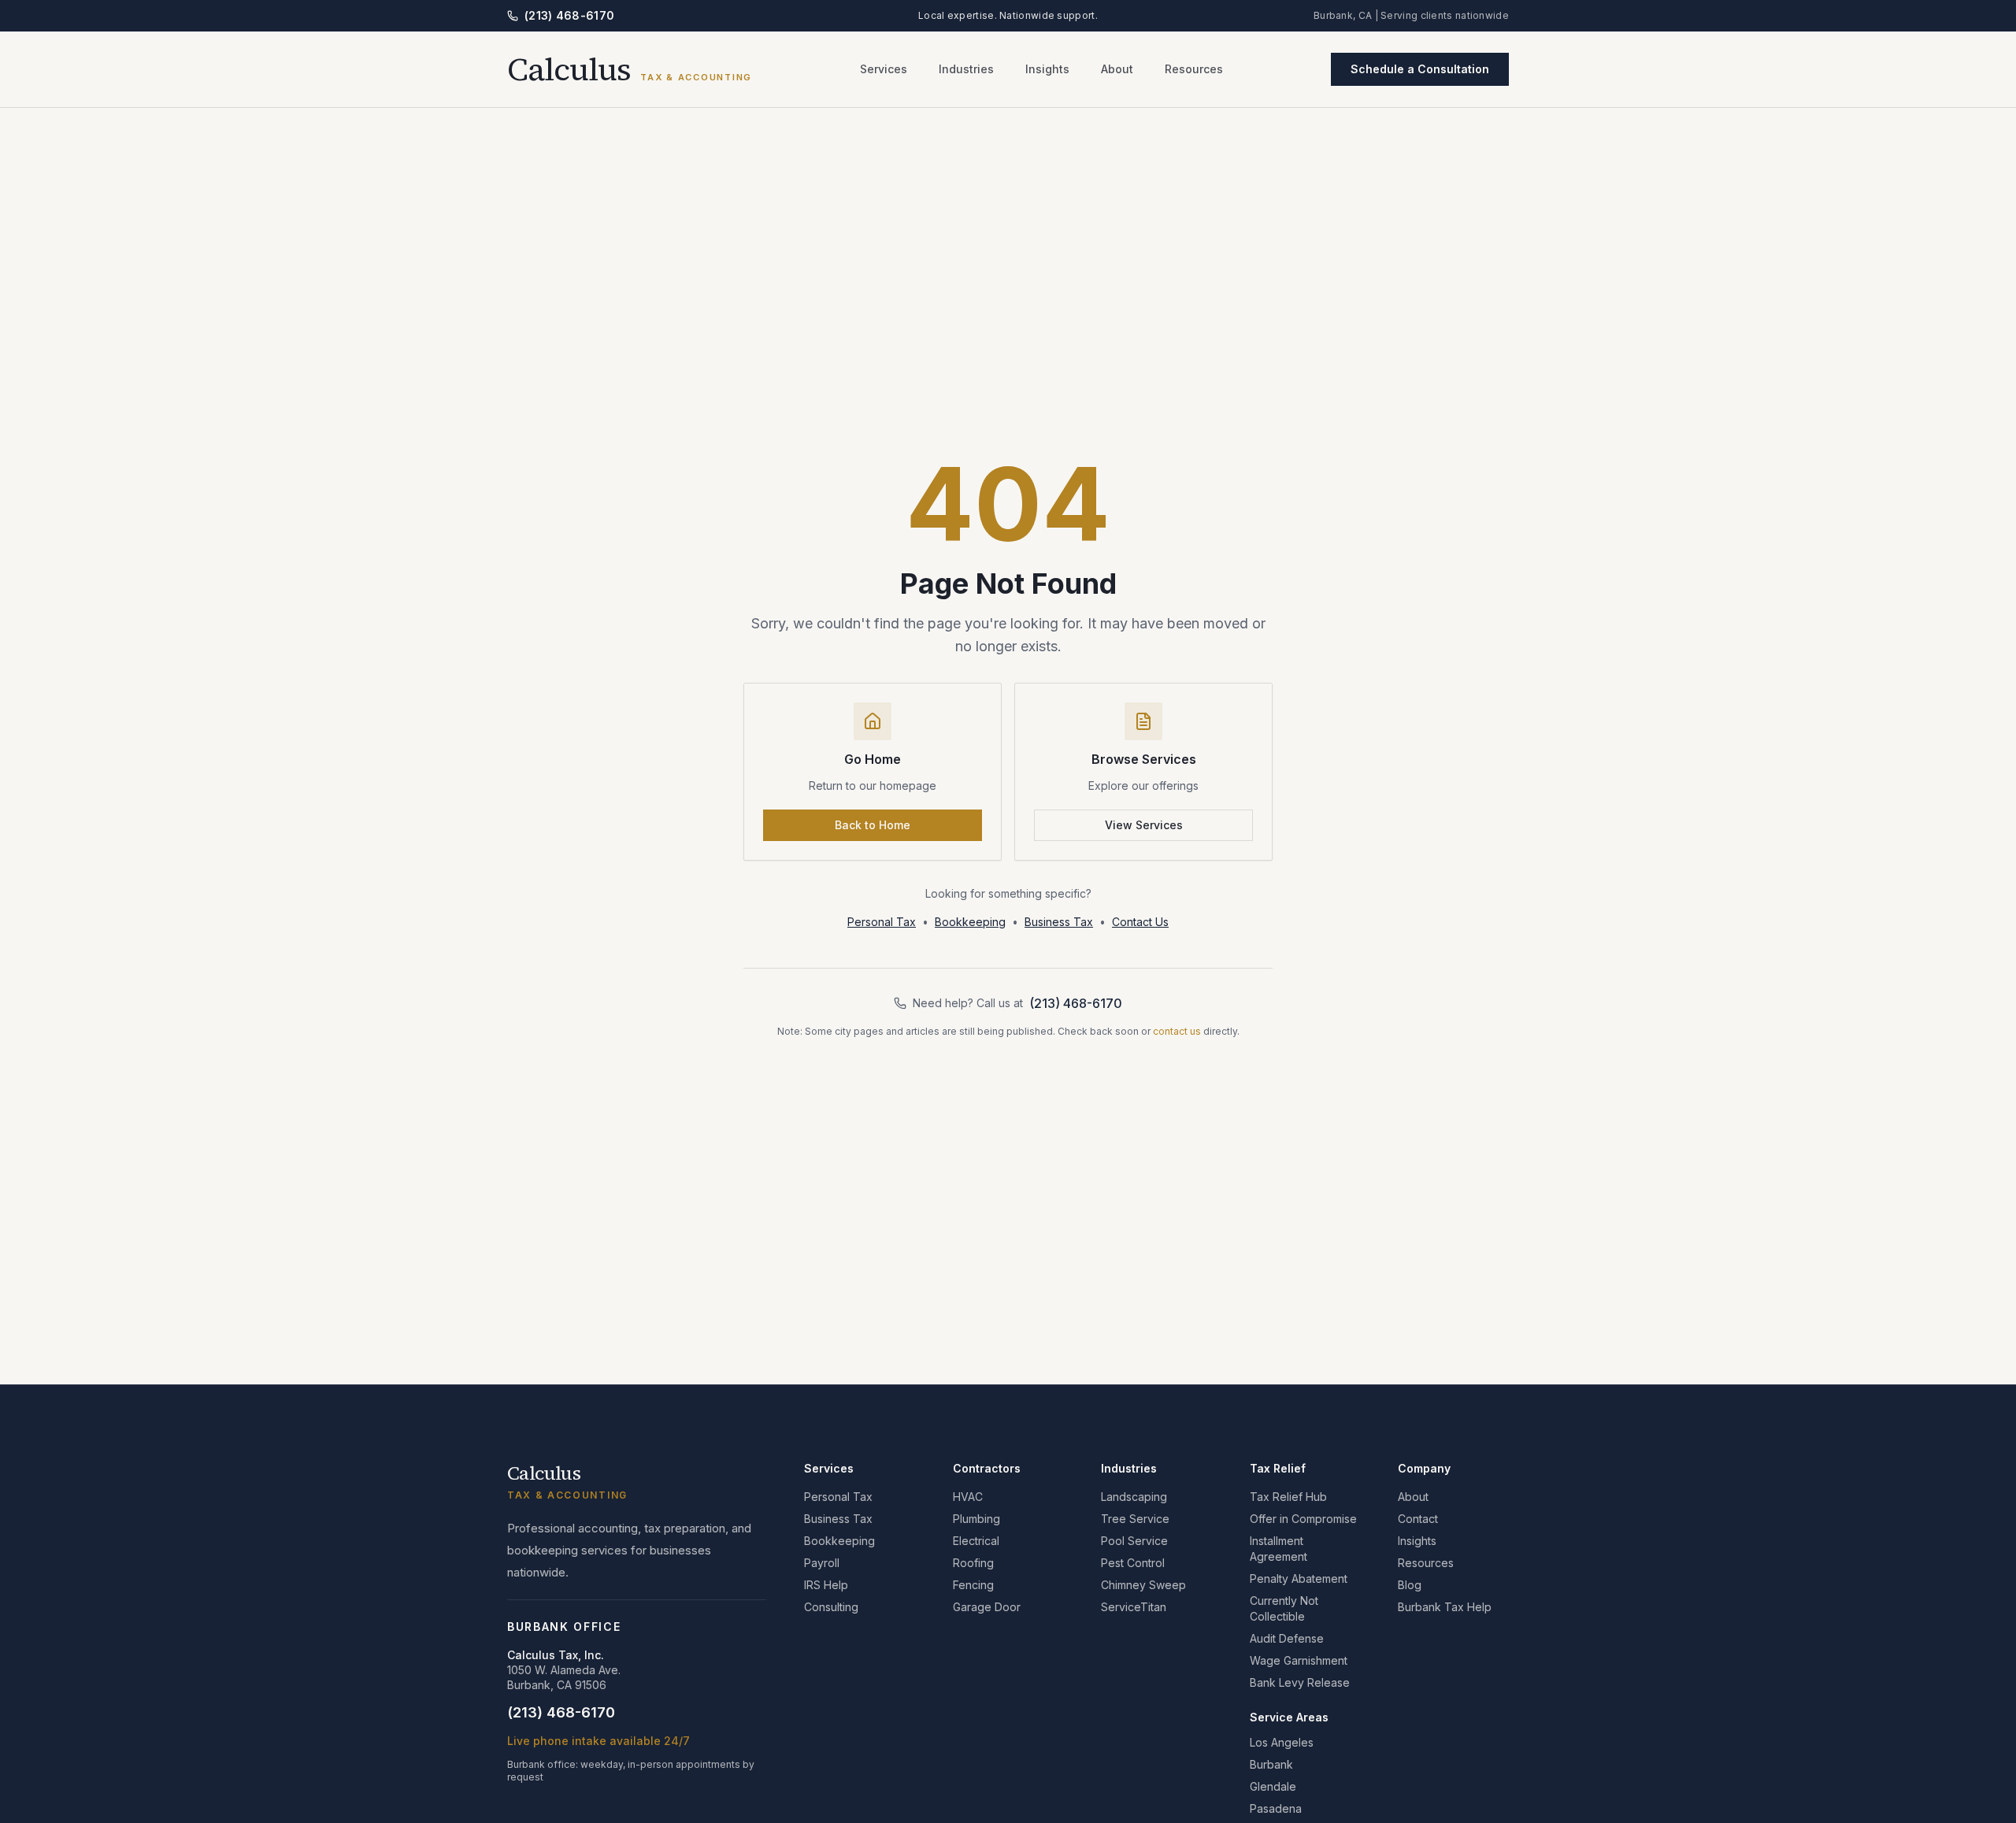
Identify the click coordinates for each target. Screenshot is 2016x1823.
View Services (1144, 825)
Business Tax (1059, 922)
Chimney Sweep (1143, 1585)
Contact (1418, 1519)
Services (884, 69)
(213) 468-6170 (569, 15)
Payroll (822, 1563)
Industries (966, 69)
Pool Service (1134, 1541)
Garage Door (987, 1607)
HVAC (968, 1497)
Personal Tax (882, 922)
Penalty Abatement (1299, 1578)
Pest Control (1133, 1563)
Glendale (1273, 1786)
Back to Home (873, 825)
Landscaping (1134, 1497)
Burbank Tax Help (1445, 1607)
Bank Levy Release (1300, 1682)
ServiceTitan (1134, 1607)
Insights (1047, 69)
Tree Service (1135, 1519)
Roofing (973, 1563)
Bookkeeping (970, 922)
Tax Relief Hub (1288, 1497)
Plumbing (976, 1519)
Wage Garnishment (1299, 1660)
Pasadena (1276, 1808)
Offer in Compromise (1303, 1519)
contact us (1177, 1031)
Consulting (831, 1607)
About (1117, 69)
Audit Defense (1287, 1638)
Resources (1194, 69)
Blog (1410, 1585)
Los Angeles (1282, 1742)
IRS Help (826, 1585)
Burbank (1271, 1764)
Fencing (973, 1585)
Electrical (976, 1541)
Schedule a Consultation (1420, 69)
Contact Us (1140, 922)
